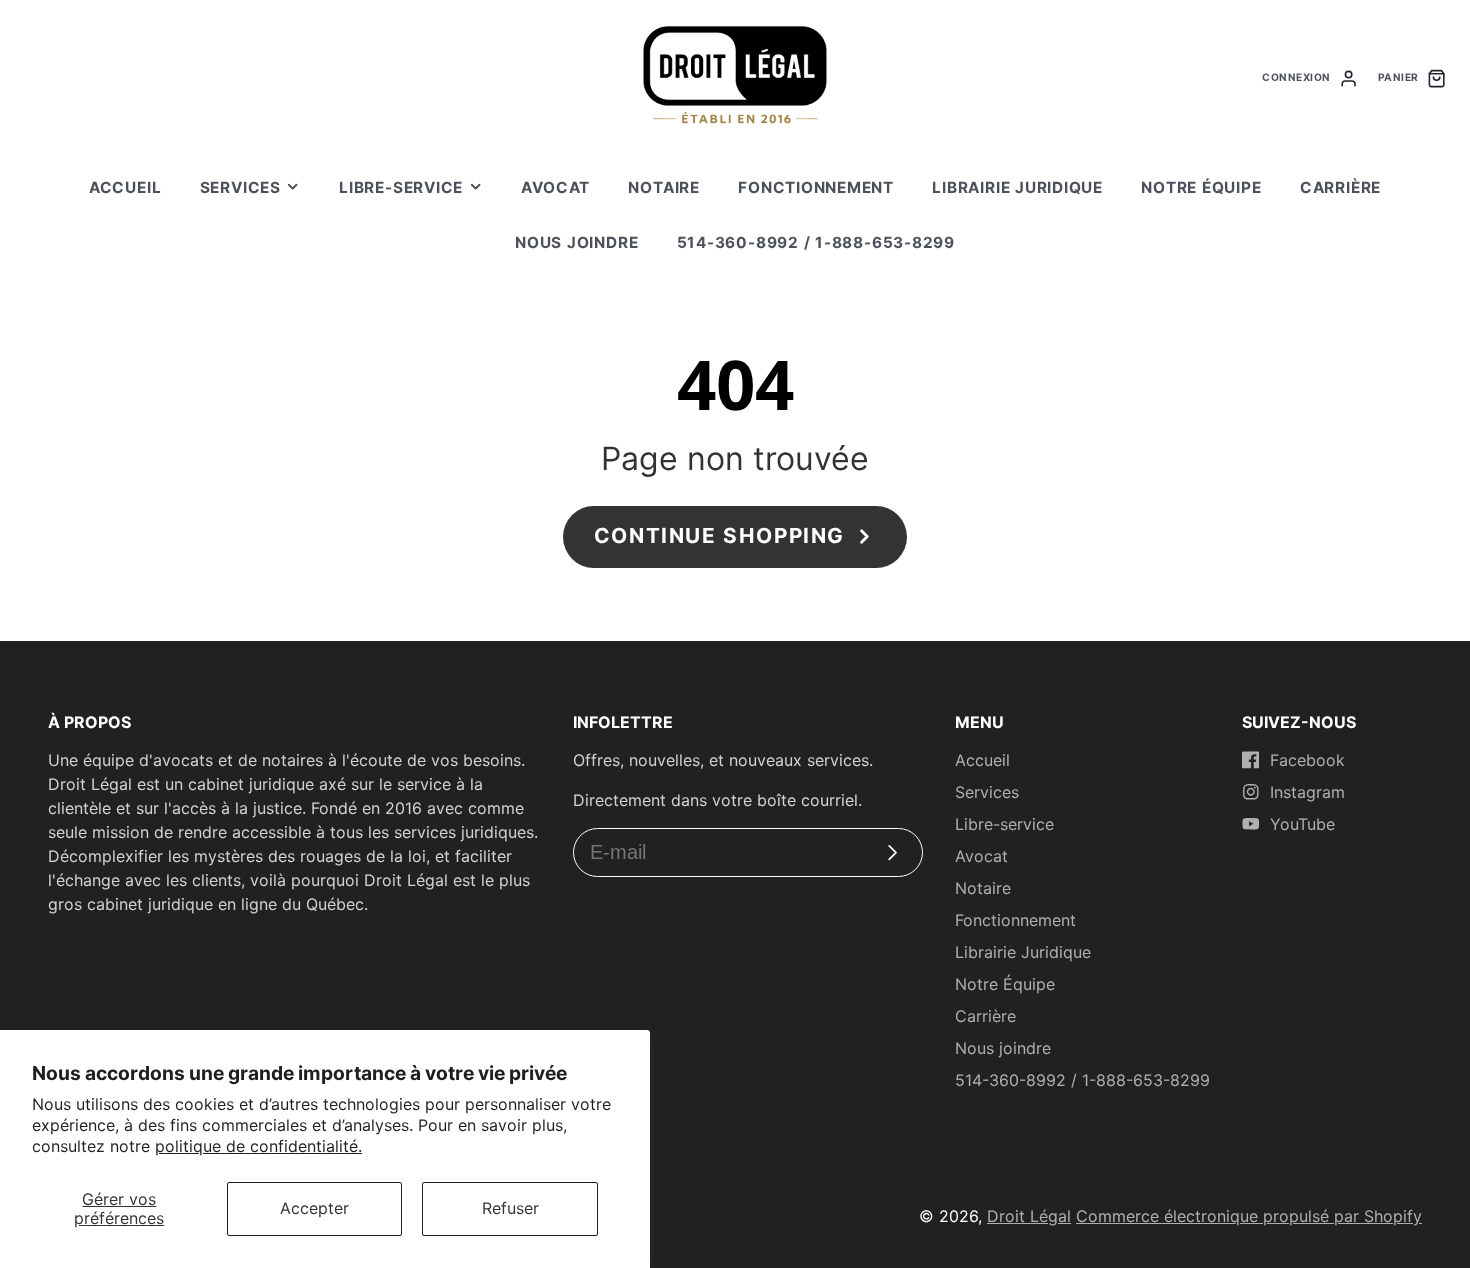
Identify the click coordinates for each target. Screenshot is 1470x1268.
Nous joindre (576, 242)
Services (240, 187)
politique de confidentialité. (258, 1146)
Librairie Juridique (1017, 187)
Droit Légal (1029, 1216)
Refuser (510, 1208)
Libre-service (401, 187)
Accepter (314, 1208)
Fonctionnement (816, 187)
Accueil (125, 187)
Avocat (555, 187)
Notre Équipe (1201, 187)
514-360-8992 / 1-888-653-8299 (816, 242)
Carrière (1340, 187)
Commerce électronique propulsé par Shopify (1249, 1216)
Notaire (663, 187)
